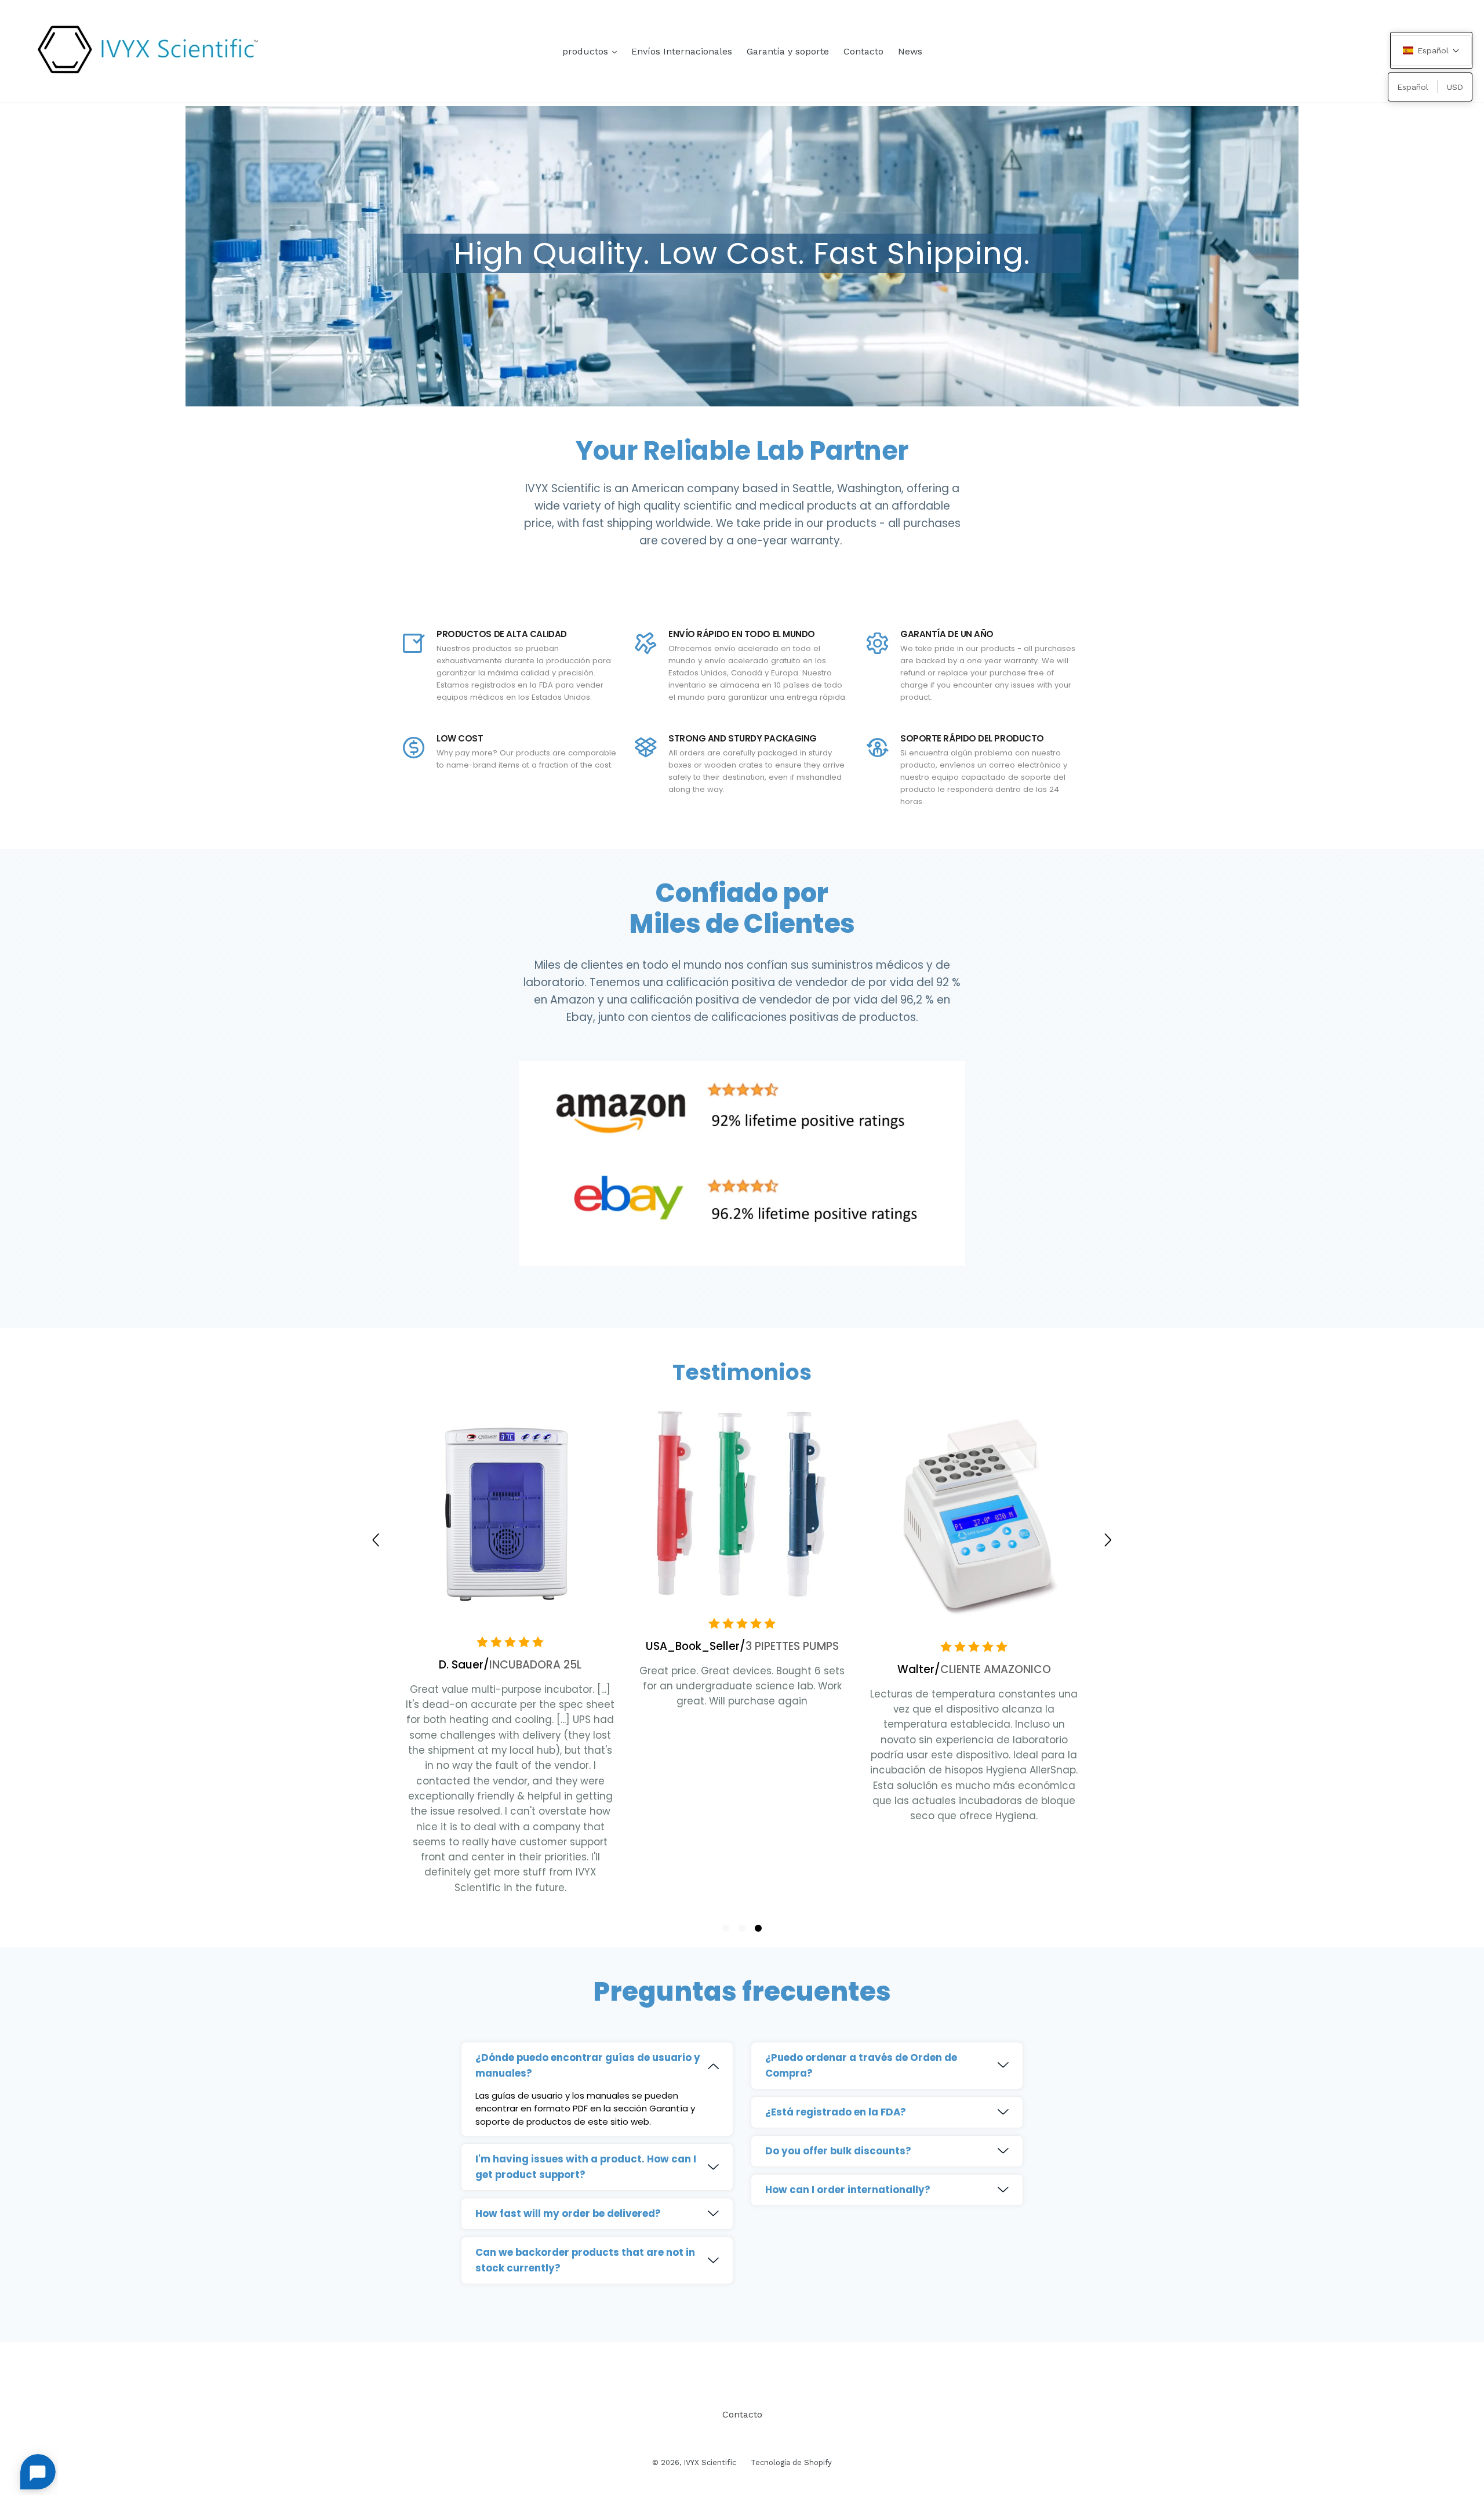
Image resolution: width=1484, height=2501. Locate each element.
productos (592, 51)
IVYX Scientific (710, 2462)
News (910, 51)
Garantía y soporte (788, 51)
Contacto (863, 51)
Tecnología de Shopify (791, 2462)
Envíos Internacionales (682, 51)
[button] (726, 1928)
